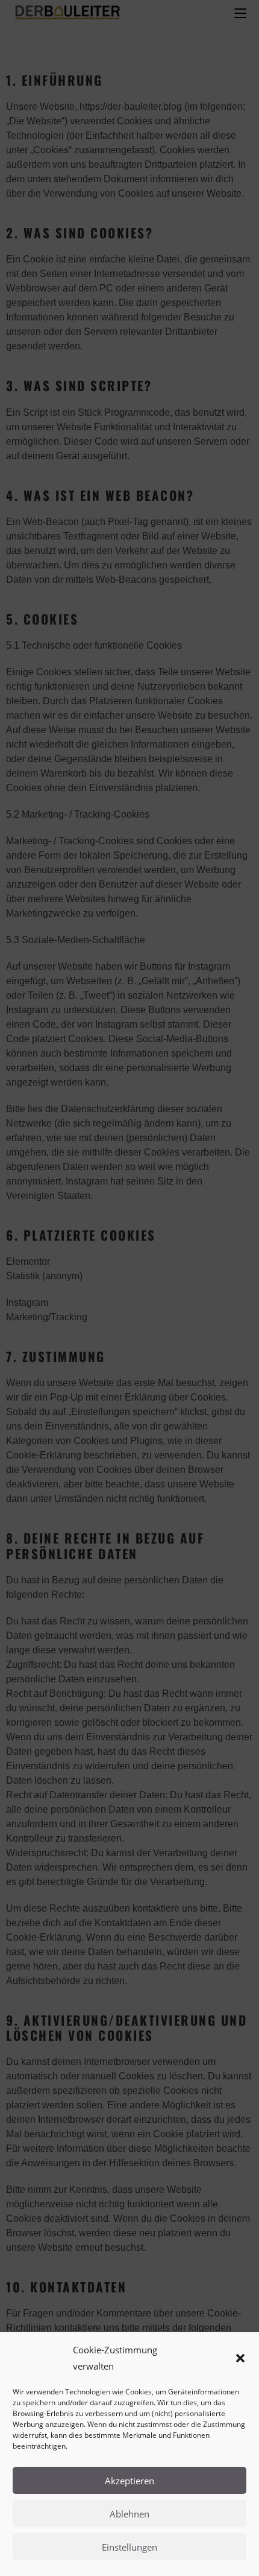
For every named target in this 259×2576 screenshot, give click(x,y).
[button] (240, 2358)
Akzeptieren (129, 2481)
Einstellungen (129, 2547)
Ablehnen (129, 2514)
